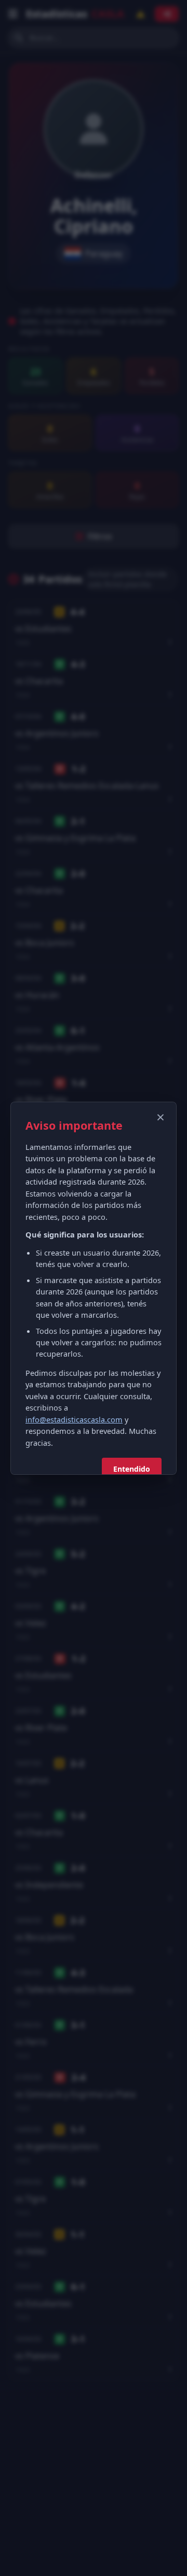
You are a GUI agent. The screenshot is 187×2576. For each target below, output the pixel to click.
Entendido (132, 1469)
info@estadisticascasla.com (74, 1419)
